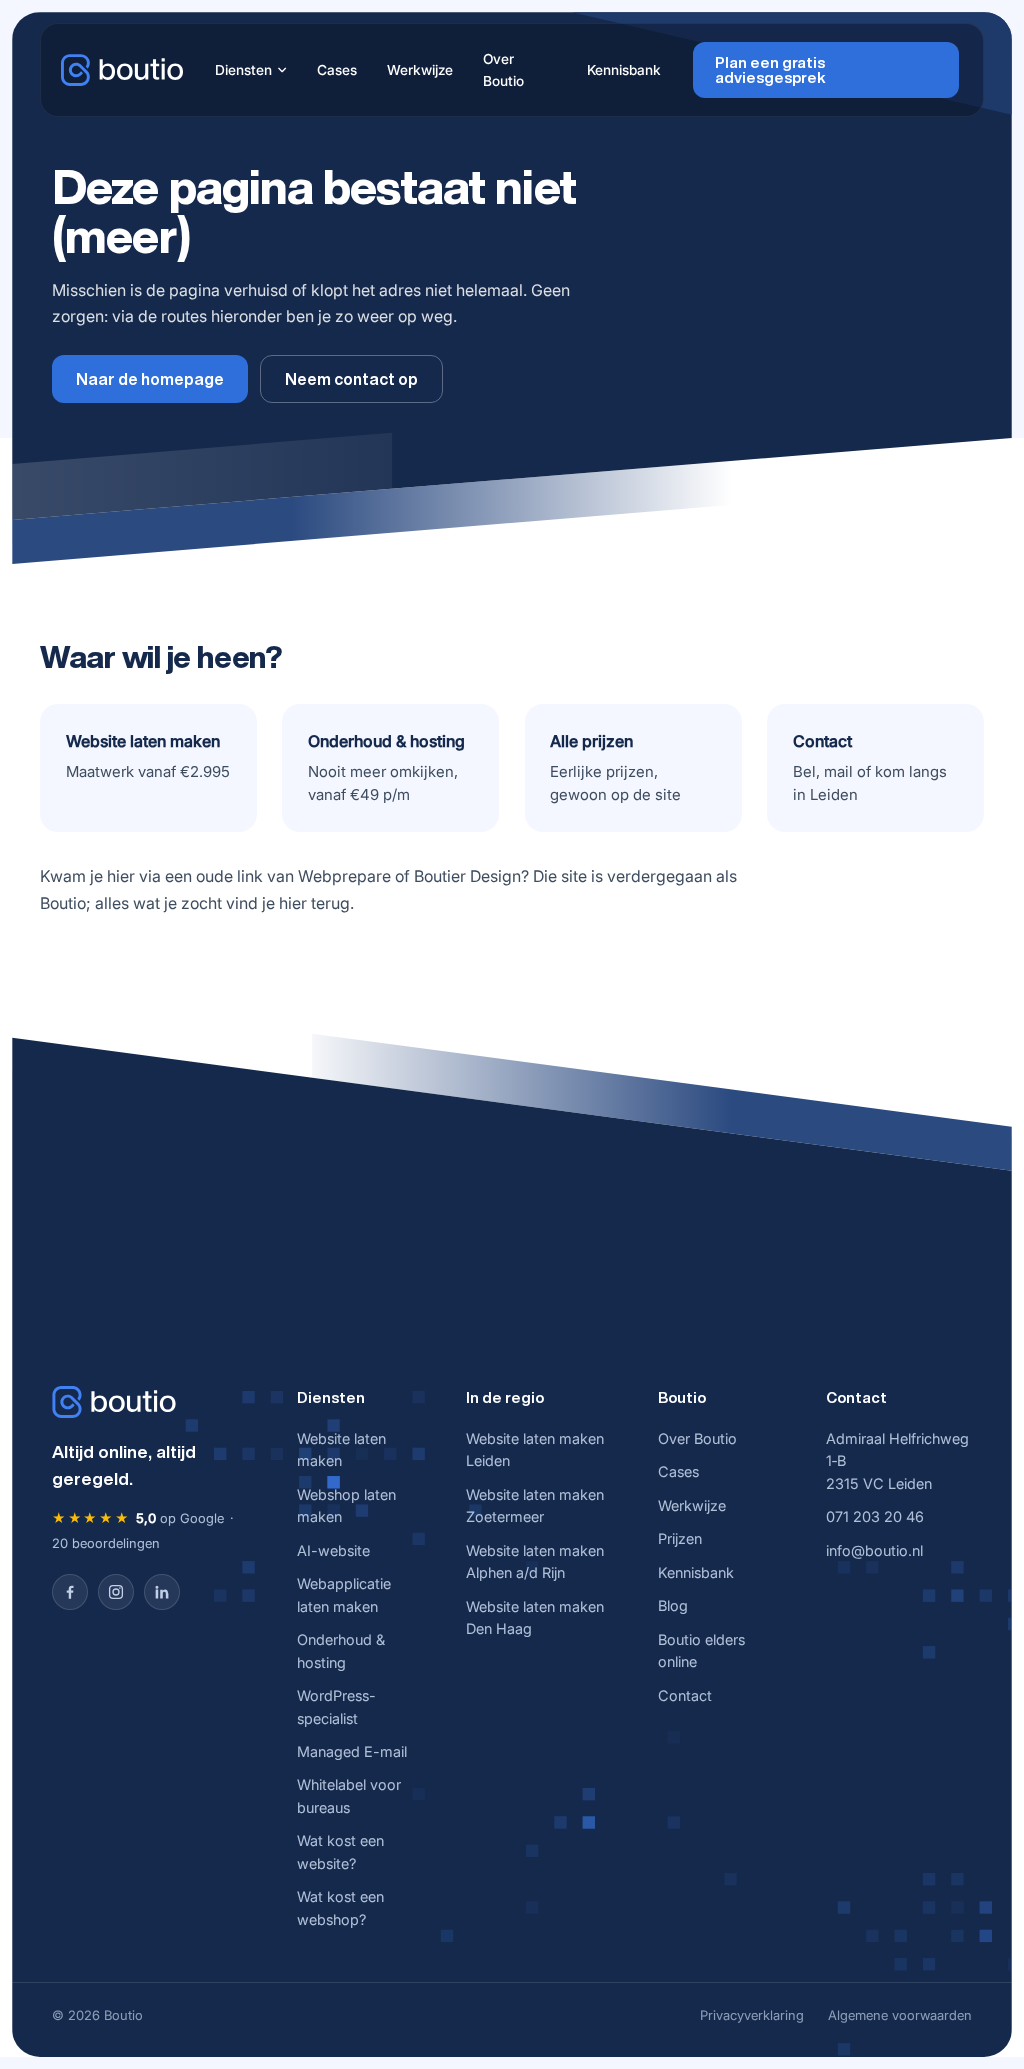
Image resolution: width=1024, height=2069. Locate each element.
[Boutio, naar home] (122, 70)
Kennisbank (624, 70)
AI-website (333, 1550)
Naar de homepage (150, 379)
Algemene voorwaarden (900, 2015)
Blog (673, 1605)
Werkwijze (420, 70)
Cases (337, 70)
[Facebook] (70, 1592)
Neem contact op (351, 379)
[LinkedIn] (162, 1592)
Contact (685, 1695)
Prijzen (680, 1538)
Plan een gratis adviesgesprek (770, 70)
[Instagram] (116, 1592)
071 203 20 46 (875, 1516)
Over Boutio (503, 70)
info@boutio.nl (874, 1550)
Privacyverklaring (752, 2015)
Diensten (243, 70)
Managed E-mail (352, 1751)
